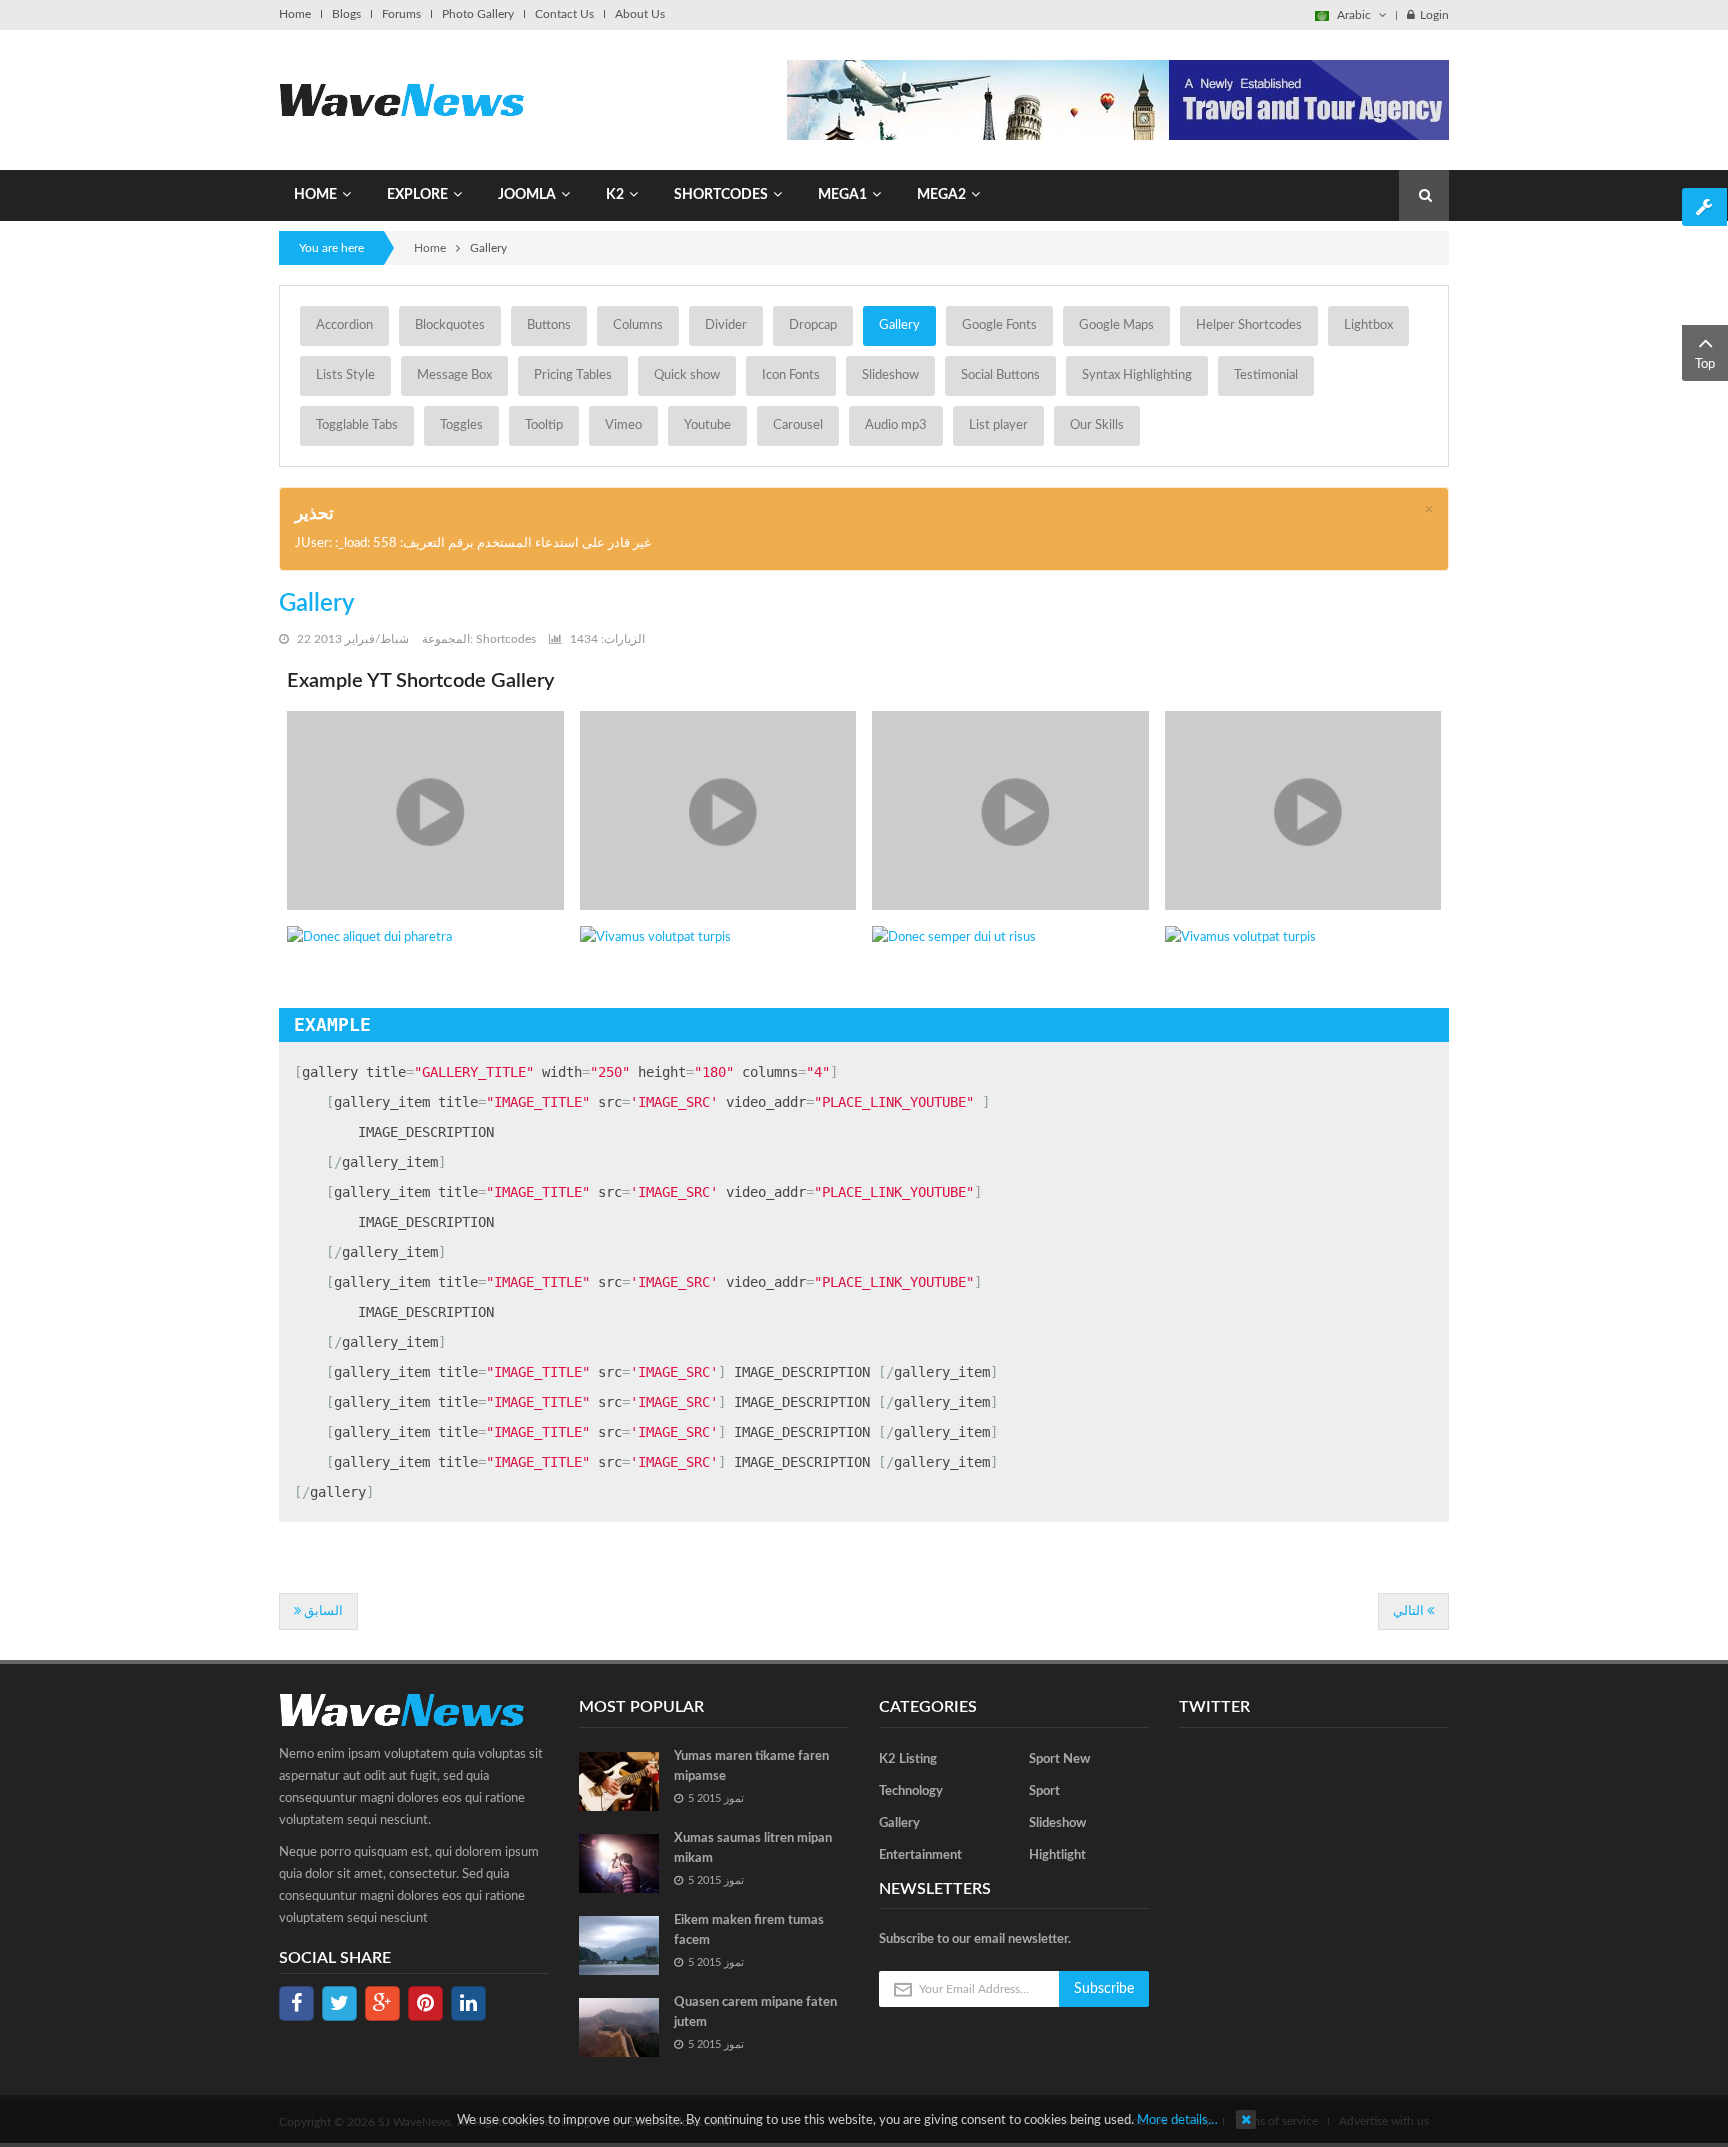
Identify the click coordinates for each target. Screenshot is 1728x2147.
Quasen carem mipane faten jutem (755, 2012)
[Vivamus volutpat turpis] (425, 810)
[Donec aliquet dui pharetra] (425, 938)
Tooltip (544, 425)
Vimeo (623, 425)
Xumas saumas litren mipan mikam (753, 1848)
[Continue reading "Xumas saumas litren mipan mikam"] (619, 1863)
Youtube (707, 425)
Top (1705, 364)
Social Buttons (1000, 375)
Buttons (549, 325)
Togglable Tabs (357, 425)
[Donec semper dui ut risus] (1010, 938)
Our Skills (1097, 425)
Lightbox (1368, 325)
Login (1434, 15)
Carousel (798, 425)
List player (998, 425)
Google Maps (1116, 325)
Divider (726, 325)
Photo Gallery (478, 14)
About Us (640, 14)
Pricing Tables (573, 375)
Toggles (461, 425)
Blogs (346, 14)
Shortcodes (506, 639)
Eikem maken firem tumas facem (749, 1930)
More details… (1177, 2120)
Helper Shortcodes (1249, 325)
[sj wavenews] (401, 99)
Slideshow (890, 375)
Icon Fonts (791, 375)
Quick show (687, 375)
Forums (401, 14)
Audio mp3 (896, 425)
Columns (638, 325)
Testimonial (1266, 375)
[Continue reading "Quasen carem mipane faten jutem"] (619, 2027)
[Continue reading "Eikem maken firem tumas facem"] (619, 1945)
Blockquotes (450, 325)
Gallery (899, 325)
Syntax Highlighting (1137, 375)
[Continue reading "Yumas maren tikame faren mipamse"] (619, 1781)
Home (295, 14)
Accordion (344, 325)
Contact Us (564, 14)
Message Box (454, 375)
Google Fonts (999, 325)
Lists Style (345, 375)
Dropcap (813, 325)
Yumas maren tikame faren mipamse (751, 1766)
